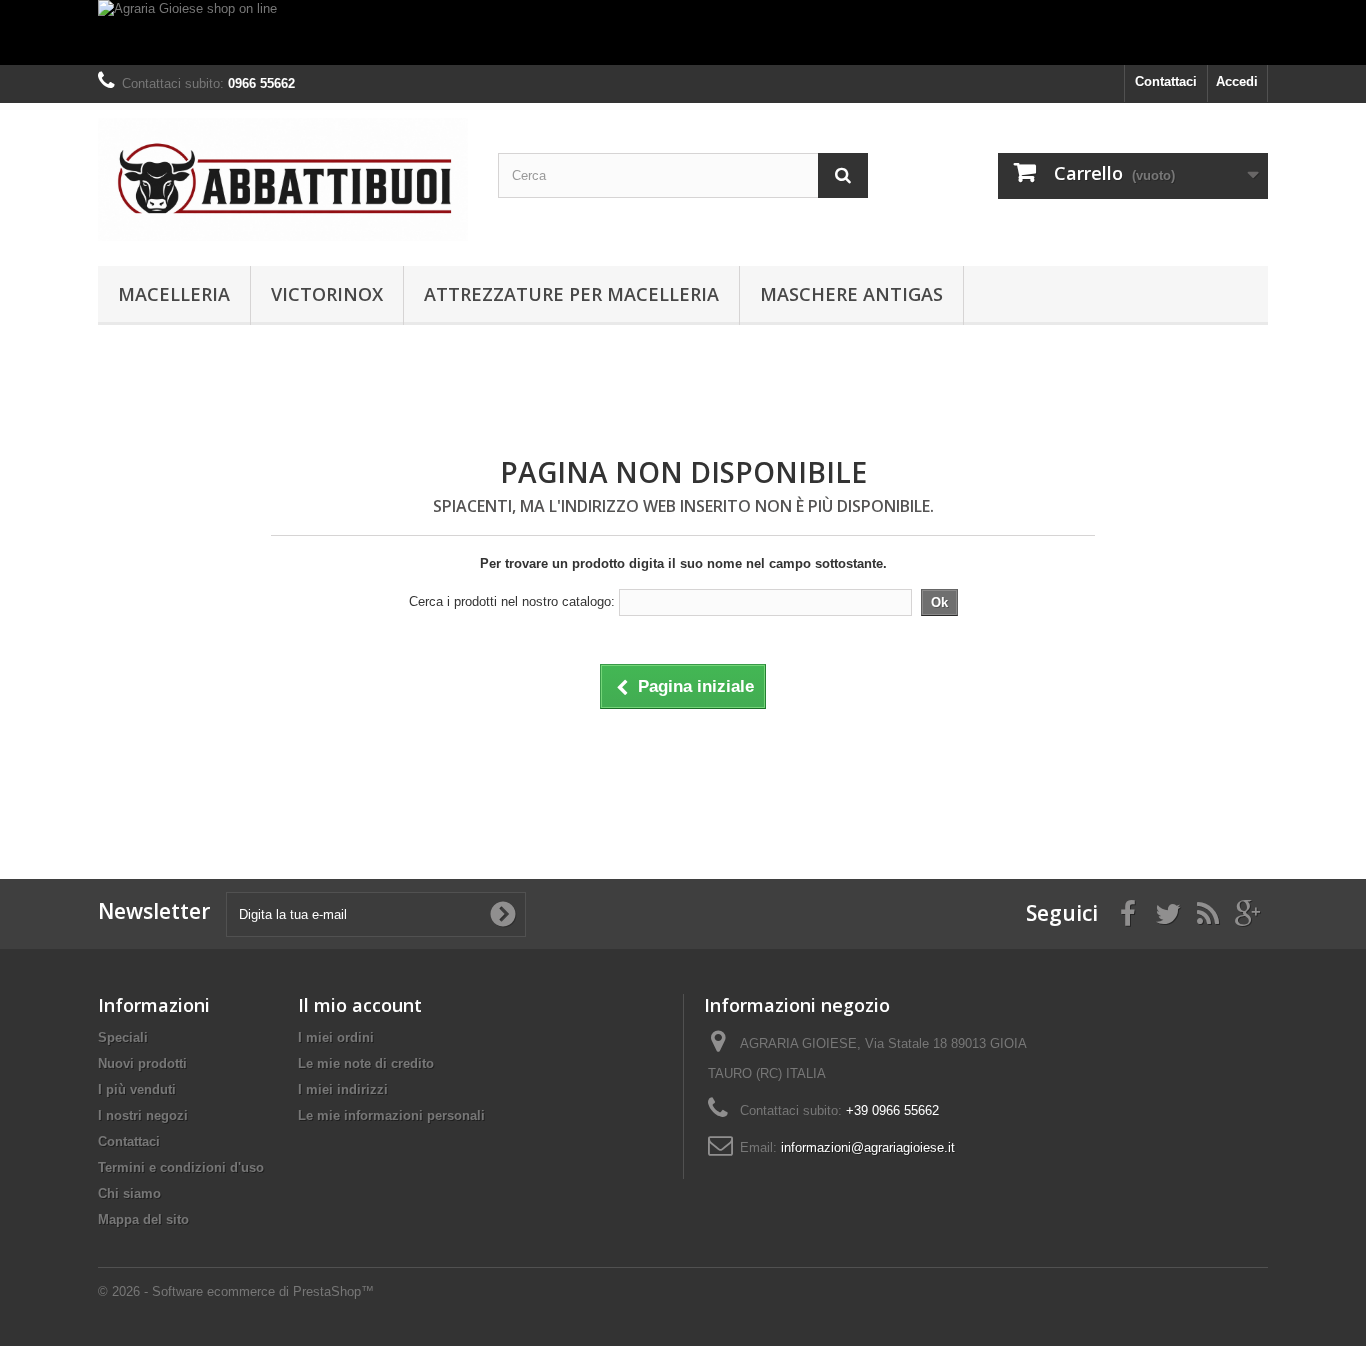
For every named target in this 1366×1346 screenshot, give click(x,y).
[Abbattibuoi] (283, 179)
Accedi (1237, 81)
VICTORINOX (327, 294)
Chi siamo (129, 1193)
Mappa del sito (143, 1219)
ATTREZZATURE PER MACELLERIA (571, 294)
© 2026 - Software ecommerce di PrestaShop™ (236, 1291)
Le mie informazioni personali (391, 1115)
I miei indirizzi (343, 1089)
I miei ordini (336, 1037)
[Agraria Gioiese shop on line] (683, 32)
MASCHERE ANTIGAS (851, 294)
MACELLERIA (174, 294)
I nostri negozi (143, 1115)
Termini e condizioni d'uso (181, 1167)
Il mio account (360, 1005)
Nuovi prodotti (142, 1063)
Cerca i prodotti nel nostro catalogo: (512, 601)
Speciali (123, 1037)
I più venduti (137, 1089)
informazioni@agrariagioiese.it (868, 1147)
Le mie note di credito (366, 1063)
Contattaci (1166, 81)
